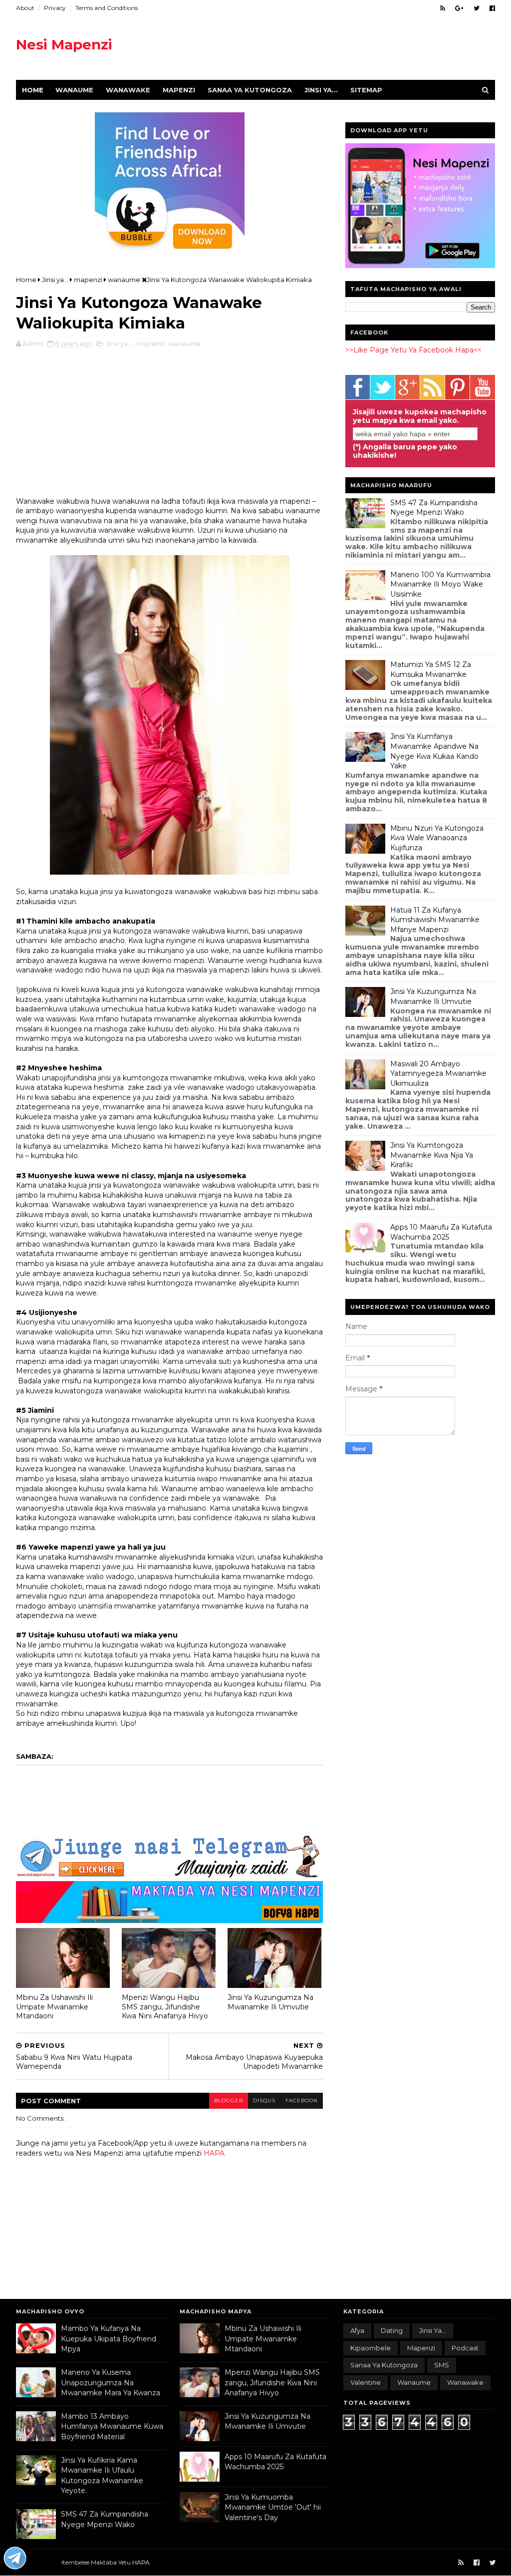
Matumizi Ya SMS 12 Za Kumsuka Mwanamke (431, 669)
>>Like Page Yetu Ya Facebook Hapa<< (413, 350)
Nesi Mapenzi (64, 44)
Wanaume (74, 90)
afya (357, 2330)
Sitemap (366, 90)
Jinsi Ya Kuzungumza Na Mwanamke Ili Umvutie (270, 2002)
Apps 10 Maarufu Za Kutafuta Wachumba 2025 (441, 1232)
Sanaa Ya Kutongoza (250, 90)
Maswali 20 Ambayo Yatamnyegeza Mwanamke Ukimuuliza (438, 1074)
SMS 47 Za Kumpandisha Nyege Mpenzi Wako (434, 508)
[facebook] (492, 8)
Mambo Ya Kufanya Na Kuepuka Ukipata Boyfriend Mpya (109, 2339)
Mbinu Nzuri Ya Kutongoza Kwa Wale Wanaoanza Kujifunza (437, 838)
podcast (465, 2348)
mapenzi (150, 343)
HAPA (214, 2153)
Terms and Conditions (107, 8)
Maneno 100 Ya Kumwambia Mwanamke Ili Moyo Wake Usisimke (440, 584)
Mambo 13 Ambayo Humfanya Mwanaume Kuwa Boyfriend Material (112, 2426)
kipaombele (371, 2348)
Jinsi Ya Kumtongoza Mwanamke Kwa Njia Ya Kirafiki (432, 1155)
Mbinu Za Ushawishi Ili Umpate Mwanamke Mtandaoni (54, 2007)
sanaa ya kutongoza (384, 2365)
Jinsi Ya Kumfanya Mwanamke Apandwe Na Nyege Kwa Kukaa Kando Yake (434, 751)
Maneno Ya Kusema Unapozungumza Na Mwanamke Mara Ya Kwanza (111, 2383)
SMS (442, 2365)
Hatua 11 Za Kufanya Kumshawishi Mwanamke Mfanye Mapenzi (435, 920)
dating (392, 2330)
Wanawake (128, 90)
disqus (264, 2100)
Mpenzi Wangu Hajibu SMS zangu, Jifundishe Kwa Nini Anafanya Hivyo (165, 2007)
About (25, 8)
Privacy (55, 8)
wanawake (465, 2382)
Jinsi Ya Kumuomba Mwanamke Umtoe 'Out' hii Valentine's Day (273, 2507)
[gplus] (459, 8)
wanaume (185, 343)
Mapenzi (179, 90)
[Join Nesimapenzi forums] (15, 2560)
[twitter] (477, 8)
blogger (229, 2100)
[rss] (443, 8)
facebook (302, 2100)
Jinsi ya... (321, 90)
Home (33, 90)
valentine (366, 2382)
